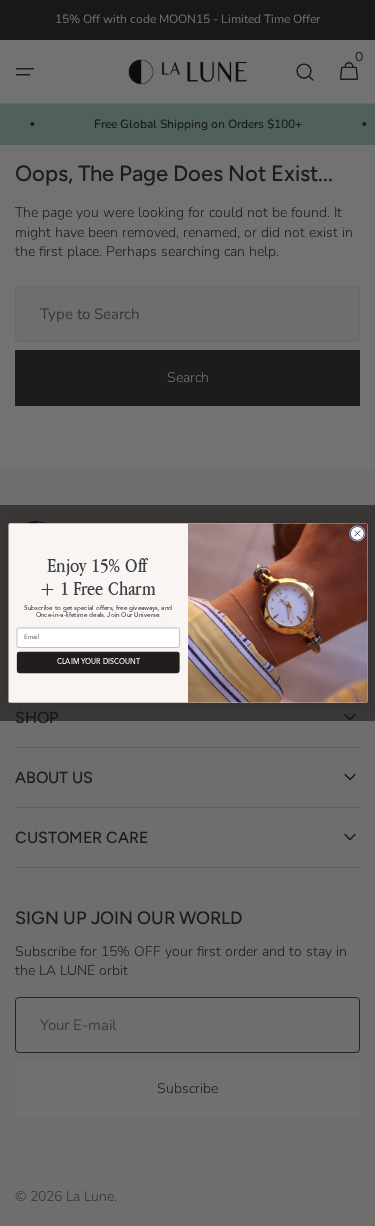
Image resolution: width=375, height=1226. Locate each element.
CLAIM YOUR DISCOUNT (97, 662)
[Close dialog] (357, 533)
